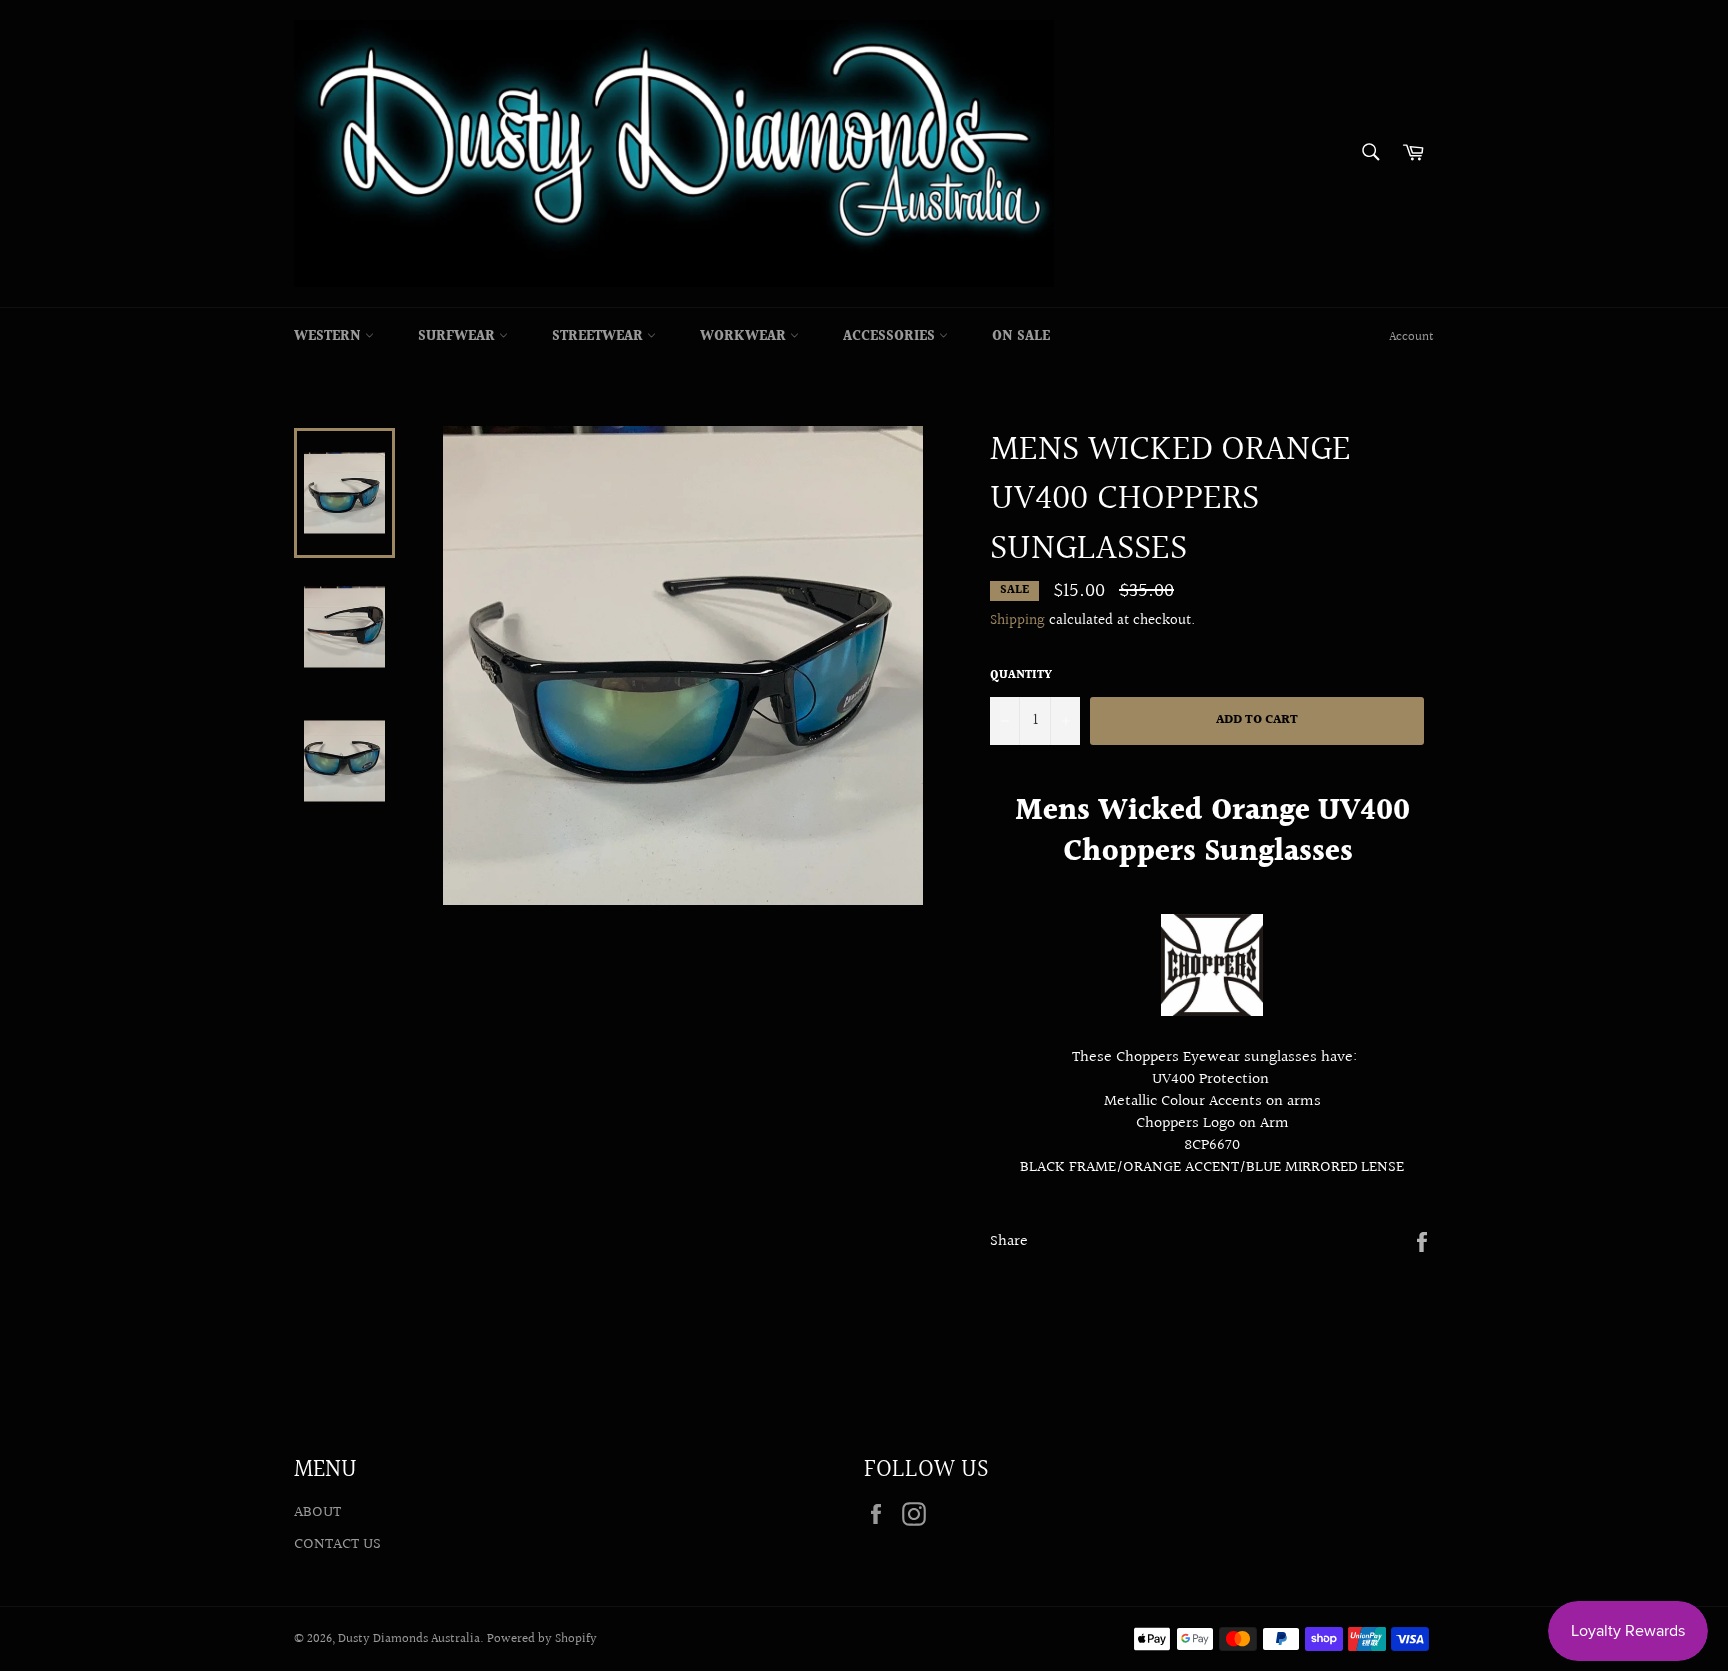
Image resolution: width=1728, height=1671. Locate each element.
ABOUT (317, 1512)
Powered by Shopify (542, 1639)
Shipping (1017, 620)
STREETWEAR (599, 337)
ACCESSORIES (891, 337)
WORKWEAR (745, 337)
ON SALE (1021, 337)
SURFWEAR (458, 337)
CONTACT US (337, 1544)
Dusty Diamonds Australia (409, 1639)
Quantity (1021, 676)
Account (1411, 337)
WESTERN (329, 337)
